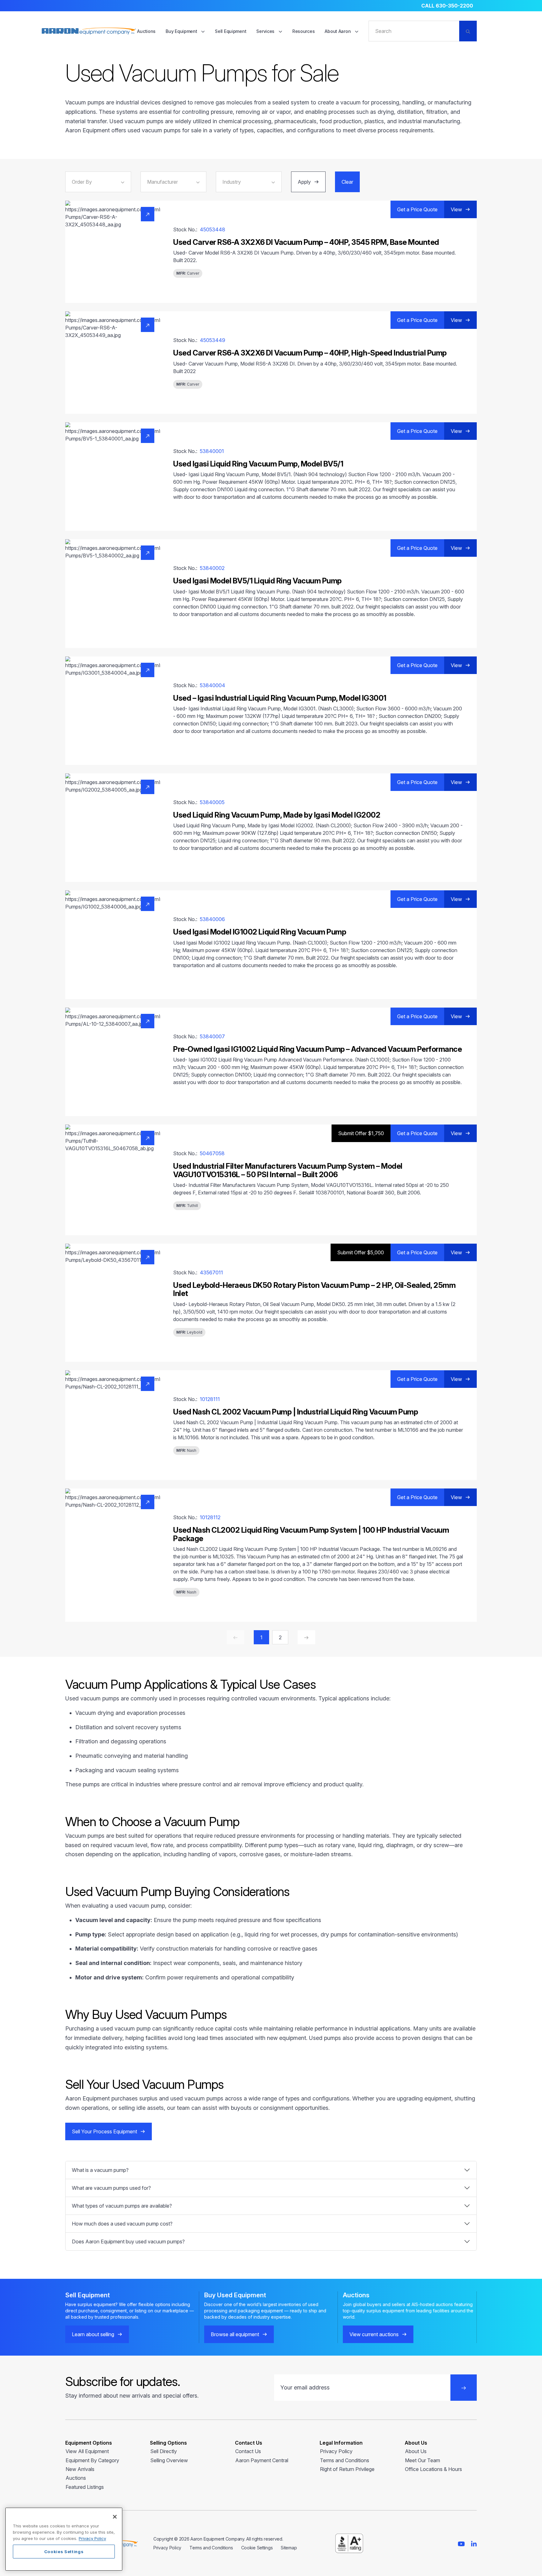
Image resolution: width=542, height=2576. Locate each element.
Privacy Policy (336, 2451)
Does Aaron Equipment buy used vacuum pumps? (128, 2241)
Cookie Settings (257, 2548)
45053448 (213, 229)
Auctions (146, 31)
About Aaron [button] (338, 31)
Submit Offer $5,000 (361, 1252)
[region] (64, 2539)
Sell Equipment (231, 31)
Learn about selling (93, 2334)
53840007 (212, 1036)
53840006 (212, 919)
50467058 (212, 1153)
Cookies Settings (64, 2552)
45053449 (213, 340)
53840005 (212, 802)
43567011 (211, 1272)
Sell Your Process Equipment (104, 2131)
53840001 (212, 451)
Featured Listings (85, 2487)
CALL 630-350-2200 (447, 6)
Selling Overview (169, 2460)
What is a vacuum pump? (100, 2170)
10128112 (210, 1517)
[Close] (115, 2517)
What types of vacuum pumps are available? (122, 2206)
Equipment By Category (92, 2460)
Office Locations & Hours (433, 2469)
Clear (347, 182)
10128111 (210, 1399)
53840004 (213, 685)
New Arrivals (80, 2469)
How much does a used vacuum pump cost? (122, 2224)
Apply (304, 182)
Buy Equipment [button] (182, 31)
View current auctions (374, 2334)
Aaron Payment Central (262, 2460)
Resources (303, 31)
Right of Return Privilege (347, 2469)
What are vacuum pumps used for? (111, 2188)
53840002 (212, 568)
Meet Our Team (422, 2460)
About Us (416, 2451)
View (456, 209)
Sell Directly (164, 2451)
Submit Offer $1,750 (361, 1133)
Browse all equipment (235, 2334)
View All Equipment (87, 2451)
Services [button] (266, 31)
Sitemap (289, 2548)
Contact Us (248, 2451)
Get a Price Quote (417, 209)
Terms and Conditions (345, 2460)
